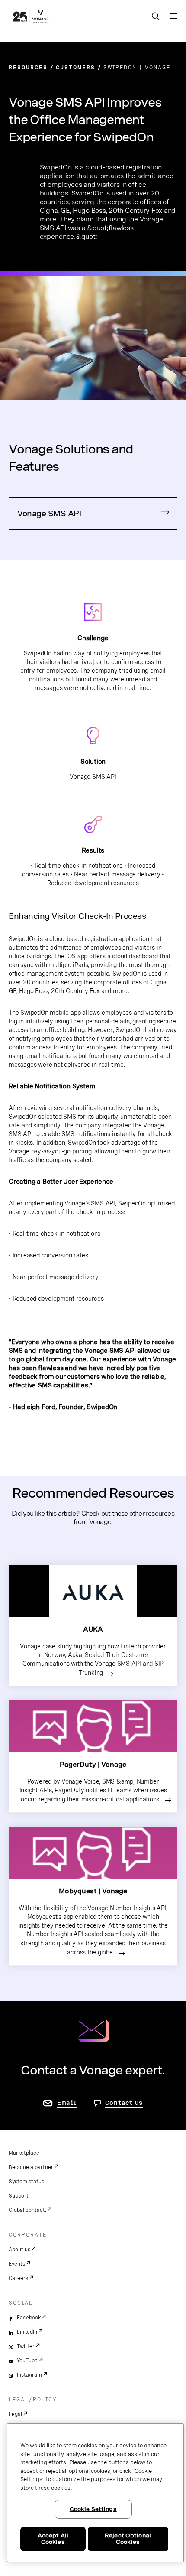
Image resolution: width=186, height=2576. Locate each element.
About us (19, 2250)
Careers (18, 2278)
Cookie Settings (93, 2509)
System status (26, 2182)
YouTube (27, 2361)
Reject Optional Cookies (128, 2539)
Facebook (29, 2318)
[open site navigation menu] (173, 16)
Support (19, 2196)
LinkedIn (27, 2332)
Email (67, 2103)
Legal (15, 2414)
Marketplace (24, 2153)
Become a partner (31, 2167)
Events (17, 2264)
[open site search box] (156, 17)
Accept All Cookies (53, 2539)
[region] (95, 2493)
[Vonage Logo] (31, 17)
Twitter (26, 2346)
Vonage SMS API (49, 513)
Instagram (29, 2375)
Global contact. (27, 2210)
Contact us (124, 2103)
